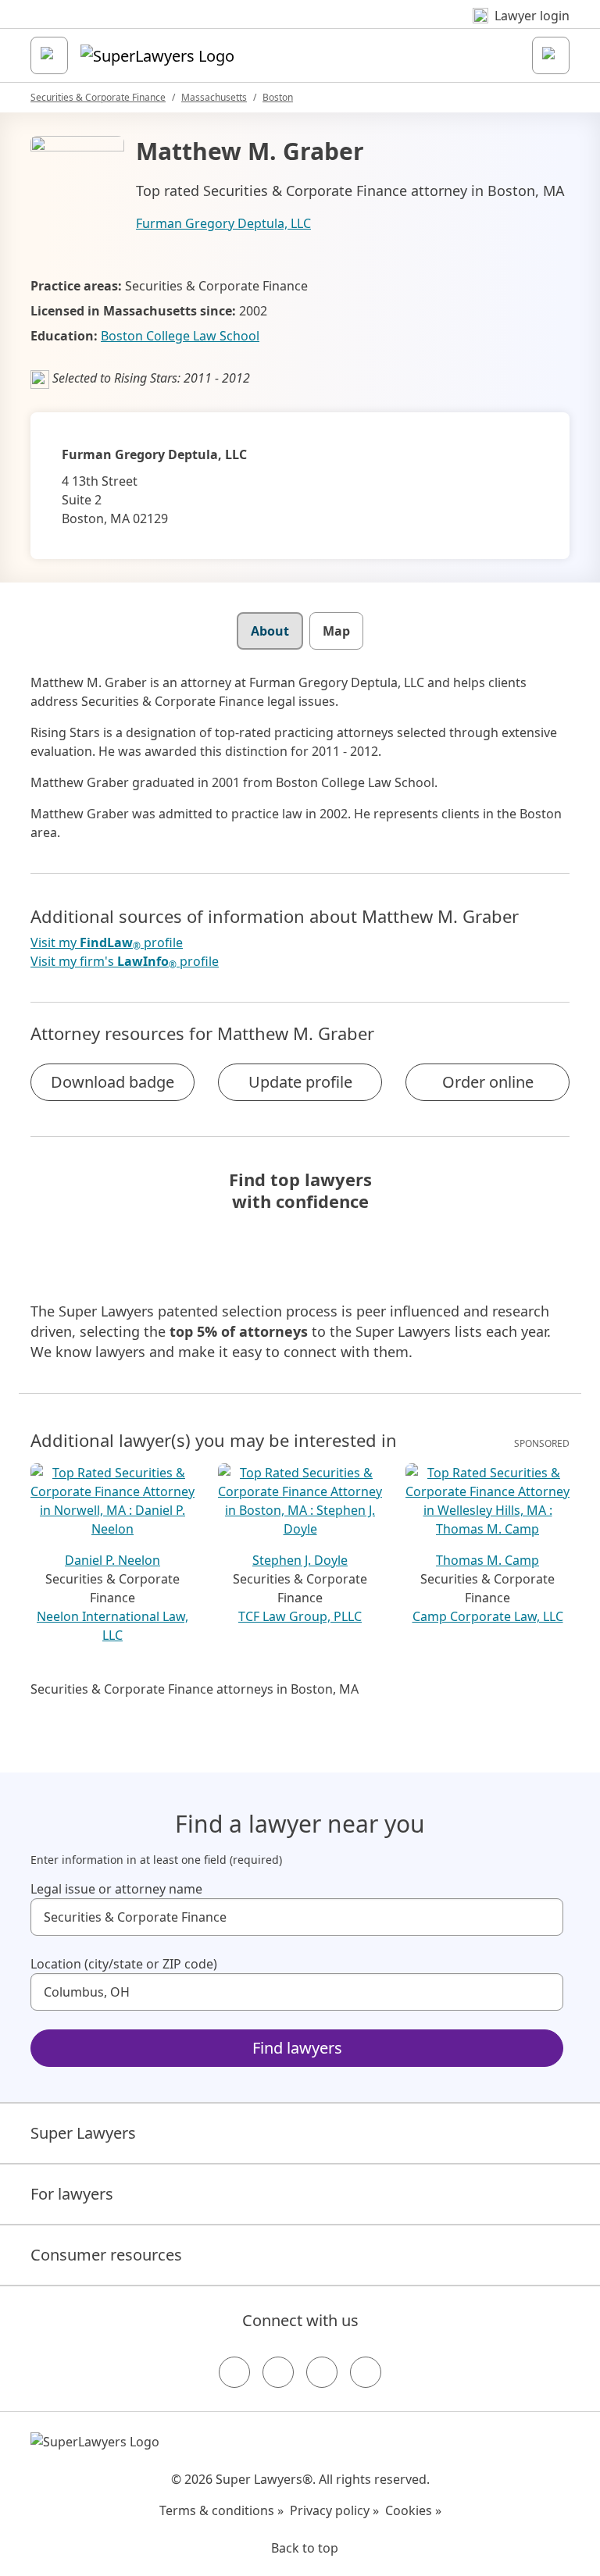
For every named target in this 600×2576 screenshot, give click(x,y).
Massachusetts (214, 97)
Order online (488, 1082)
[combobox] (297, 1917)
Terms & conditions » (221, 2510)
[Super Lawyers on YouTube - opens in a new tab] (322, 2372)
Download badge (112, 1082)
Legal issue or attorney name (116, 1889)
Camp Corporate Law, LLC (488, 1616)
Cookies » (413, 2510)
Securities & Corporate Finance (98, 97)
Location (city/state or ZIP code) (124, 1964)
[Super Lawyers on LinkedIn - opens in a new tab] (366, 2372)
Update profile (300, 1082)
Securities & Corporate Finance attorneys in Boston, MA (195, 1689)
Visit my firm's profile (125, 962)
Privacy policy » (334, 2510)
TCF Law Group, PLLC (300, 1616)
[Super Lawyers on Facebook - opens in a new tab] (234, 2372)
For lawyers (72, 2194)
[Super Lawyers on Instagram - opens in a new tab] (278, 2372)
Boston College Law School (180, 336)
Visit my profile (107, 943)
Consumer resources (106, 2255)
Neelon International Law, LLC (112, 1626)
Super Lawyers (83, 2133)
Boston (278, 97)
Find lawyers (297, 2048)
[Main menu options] (49, 55)
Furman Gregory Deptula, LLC (223, 223)
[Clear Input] (545, 1917)
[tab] (270, 631)
